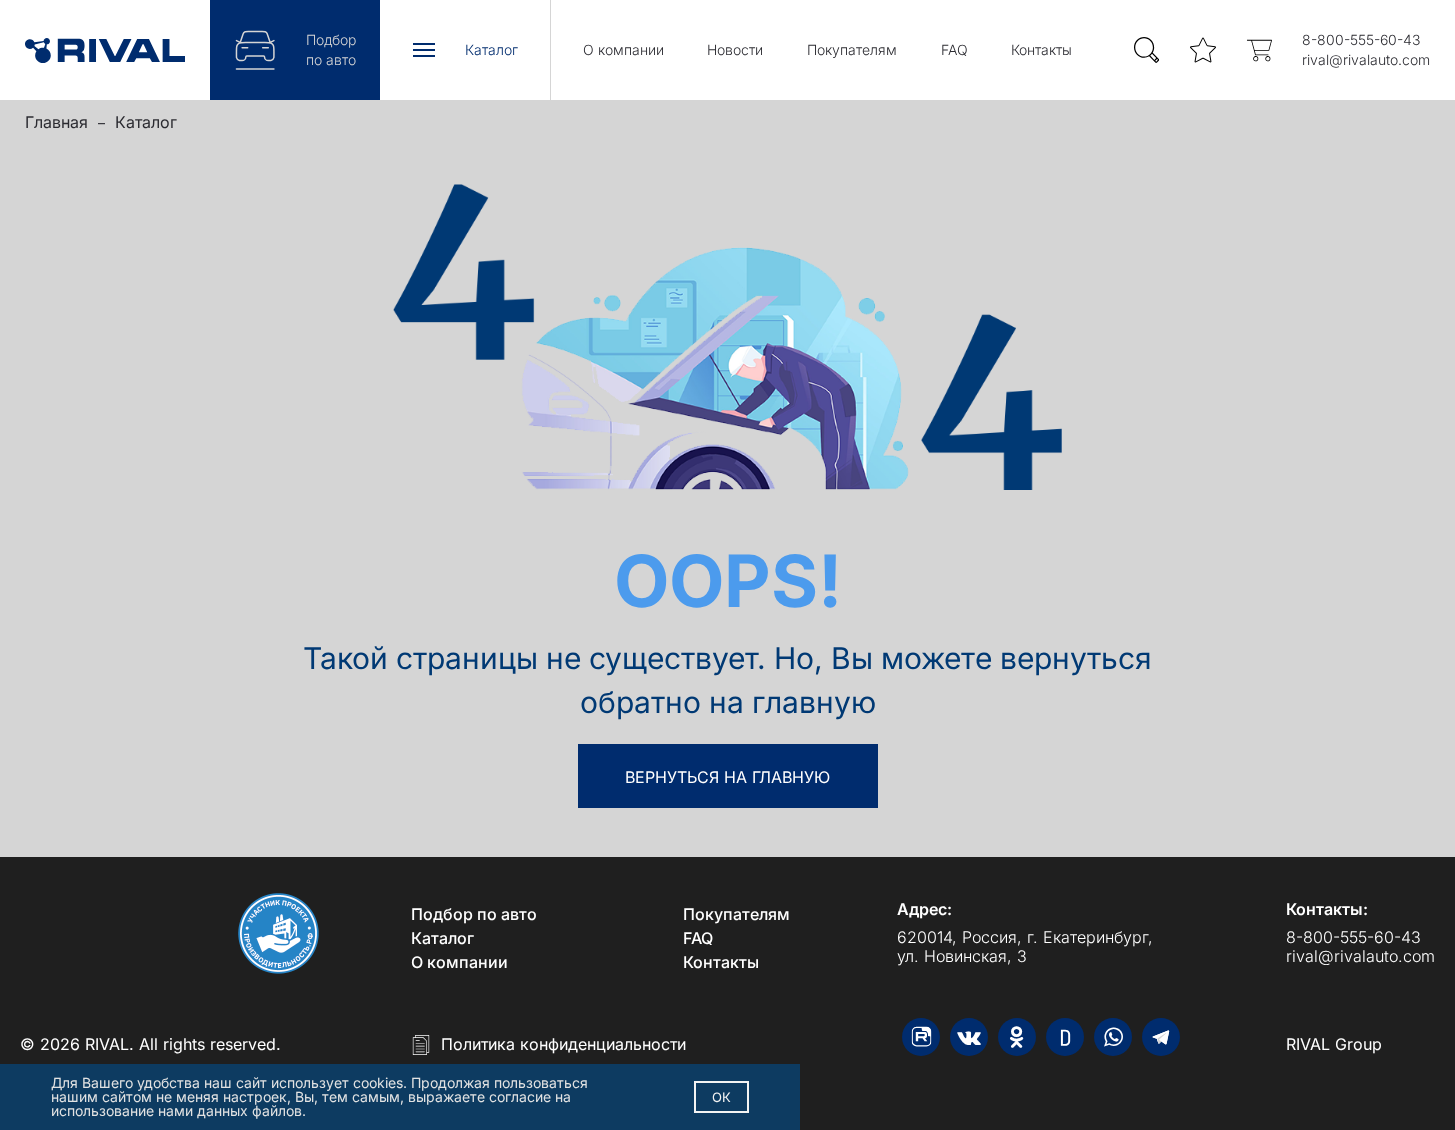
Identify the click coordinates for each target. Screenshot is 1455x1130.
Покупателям (852, 49)
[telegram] (1161, 1037)
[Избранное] (1203, 50)
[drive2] (1065, 1037)
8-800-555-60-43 (1361, 39)
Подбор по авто (474, 914)
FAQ (954, 49)
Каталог (146, 122)
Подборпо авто (331, 49)
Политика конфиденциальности (563, 1044)
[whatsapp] (1113, 1037)
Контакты (1041, 49)
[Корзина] (1259, 50)
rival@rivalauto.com (1366, 59)
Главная (56, 122)
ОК (721, 1097)
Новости (735, 49)
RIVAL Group (1334, 1044)
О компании (623, 49)
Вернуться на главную (727, 777)
